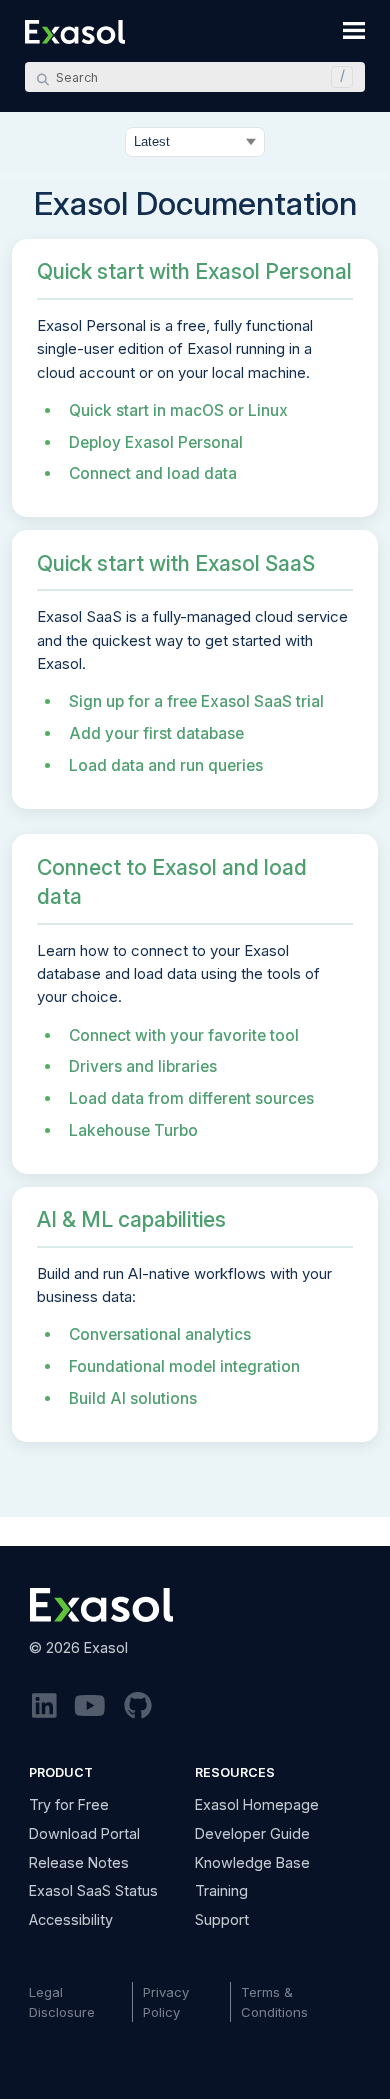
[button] (337, 77)
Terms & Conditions (274, 2002)
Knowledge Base (252, 1862)
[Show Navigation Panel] (354, 30)
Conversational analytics (160, 1334)
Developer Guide (252, 1833)
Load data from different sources (191, 1098)
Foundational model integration (184, 1366)
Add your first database (156, 733)
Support (222, 1919)
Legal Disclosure (62, 2002)
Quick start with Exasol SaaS (176, 563)
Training (221, 1890)
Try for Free (69, 1804)
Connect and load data (153, 473)
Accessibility (71, 1919)
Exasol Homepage (257, 1804)
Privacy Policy (166, 2002)
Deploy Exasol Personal (156, 442)
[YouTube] (90, 1706)
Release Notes (79, 1862)
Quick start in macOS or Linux (178, 410)
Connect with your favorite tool (184, 1035)
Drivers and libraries (143, 1066)
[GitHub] (138, 1706)
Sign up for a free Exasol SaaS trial (196, 701)
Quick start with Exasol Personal (194, 271)
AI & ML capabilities (131, 1219)
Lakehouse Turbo (133, 1130)
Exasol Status (93, 1890)
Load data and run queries (166, 765)
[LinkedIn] (44, 1706)
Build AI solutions (133, 1398)
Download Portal (84, 1833)
